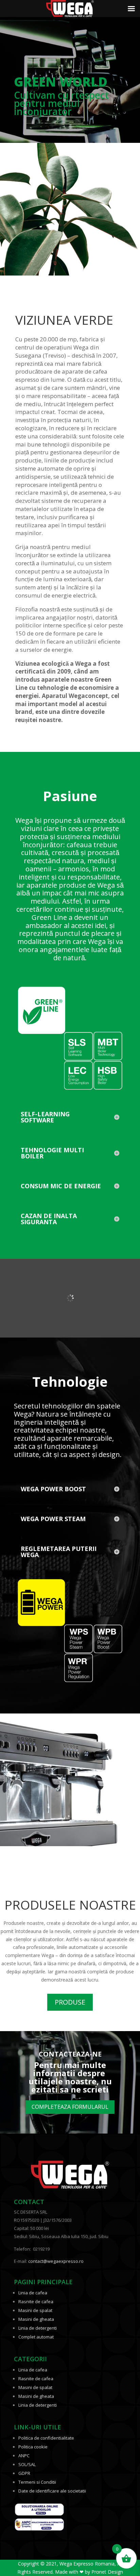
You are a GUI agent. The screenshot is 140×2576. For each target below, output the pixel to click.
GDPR (24, 2473)
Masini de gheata (36, 2319)
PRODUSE (70, 2002)
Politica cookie (33, 2447)
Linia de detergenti (38, 2328)
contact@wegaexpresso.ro (56, 2261)
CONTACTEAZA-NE (70, 2054)
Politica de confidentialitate (46, 2438)
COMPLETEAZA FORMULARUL (70, 2107)
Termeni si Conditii (37, 2482)
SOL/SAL (27, 2464)
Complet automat (36, 2337)
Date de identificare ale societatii (52, 2491)
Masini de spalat (35, 2310)
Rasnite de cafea (36, 2302)
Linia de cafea (33, 2293)
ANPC (24, 2456)
